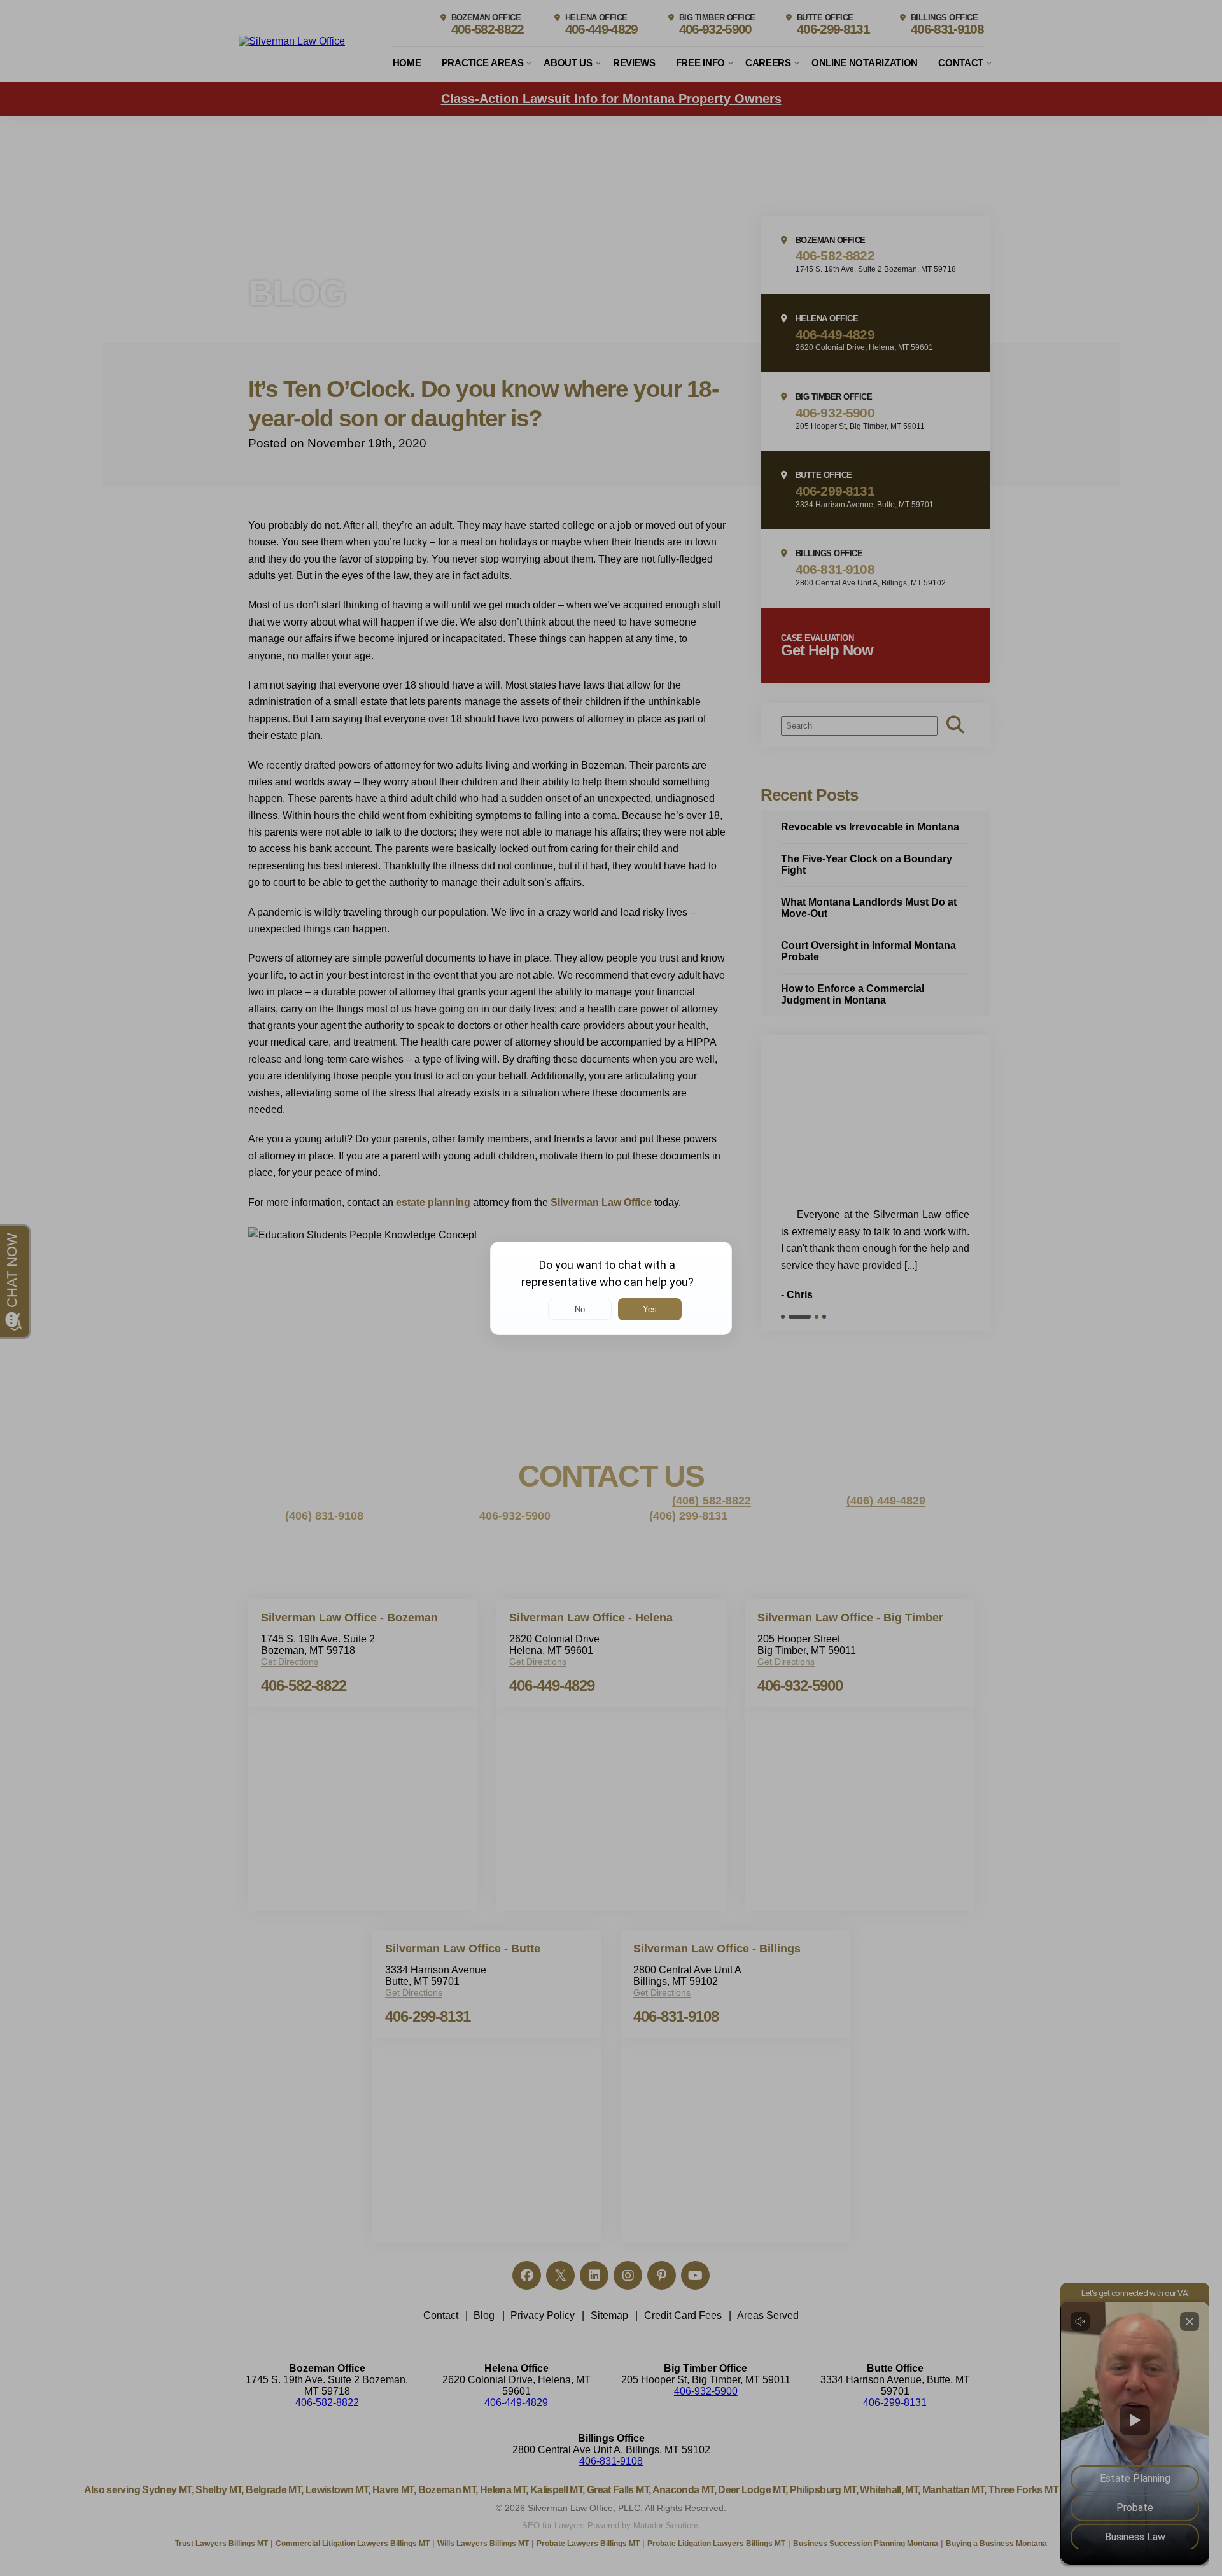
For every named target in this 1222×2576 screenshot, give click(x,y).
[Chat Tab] (611, 1288)
